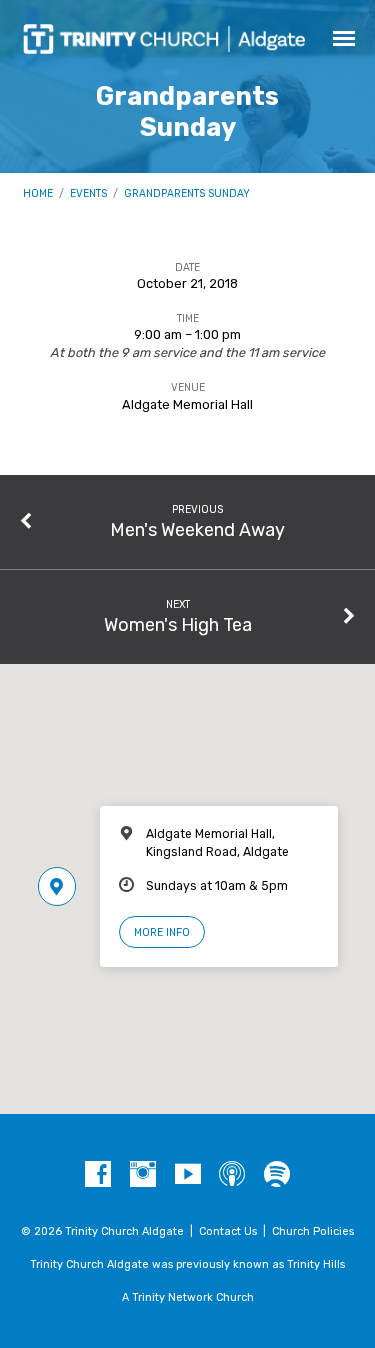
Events (88, 193)
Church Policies (313, 1231)
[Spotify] (277, 1175)
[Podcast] (232, 1175)
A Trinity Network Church (188, 1297)
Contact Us (228, 1231)
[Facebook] (98, 1175)
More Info (162, 932)
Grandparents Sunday (187, 193)
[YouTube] (188, 1175)
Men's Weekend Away (197, 529)
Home (38, 193)
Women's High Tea (178, 624)
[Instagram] (143, 1175)
